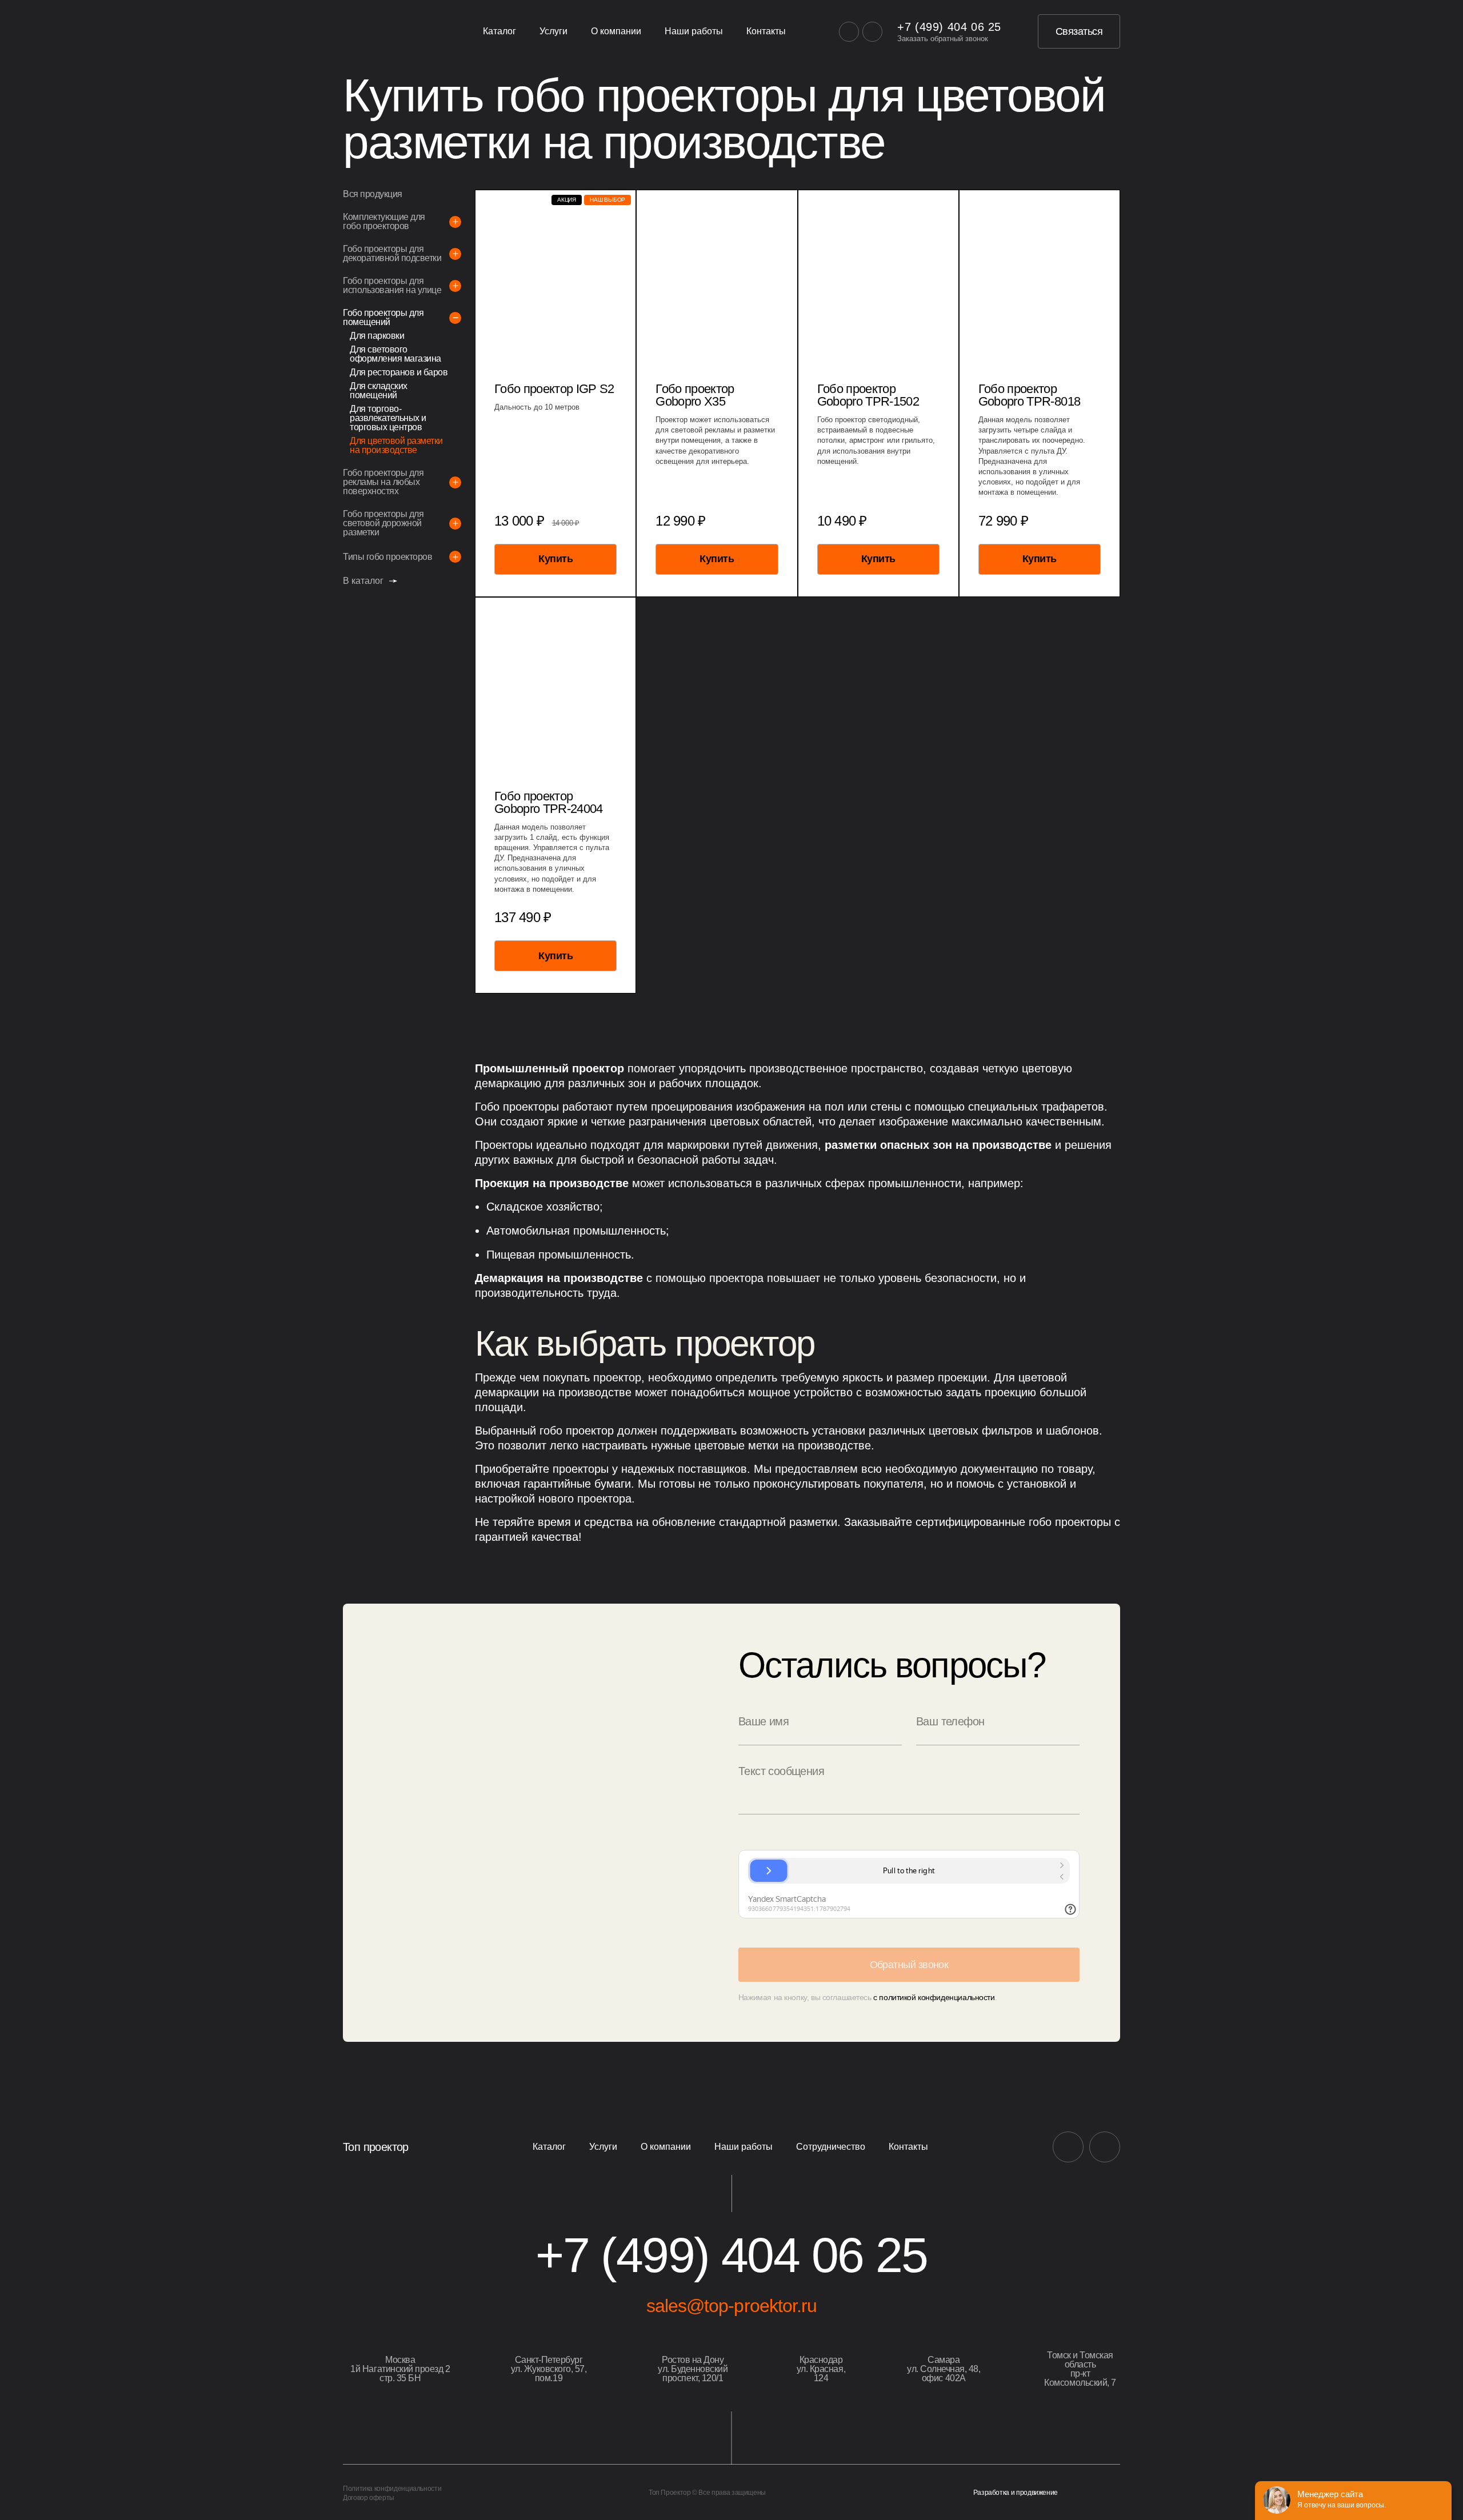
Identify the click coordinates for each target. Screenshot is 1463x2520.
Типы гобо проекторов (387, 557)
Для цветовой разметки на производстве (396, 446)
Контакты (766, 31)
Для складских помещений (379, 391)
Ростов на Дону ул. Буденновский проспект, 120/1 (693, 2369)
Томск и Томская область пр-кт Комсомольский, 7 (1080, 2369)
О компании (616, 31)
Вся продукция (373, 194)
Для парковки (377, 336)
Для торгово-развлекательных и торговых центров (388, 418)
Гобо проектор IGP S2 (554, 389)
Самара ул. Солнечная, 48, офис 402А (944, 2369)
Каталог (499, 31)
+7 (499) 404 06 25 (949, 27)
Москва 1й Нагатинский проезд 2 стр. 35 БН (400, 2369)
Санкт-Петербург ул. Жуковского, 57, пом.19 (549, 2369)
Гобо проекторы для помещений (383, 318)
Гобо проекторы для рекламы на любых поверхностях (383, 482)
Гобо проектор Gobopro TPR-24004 (549, 803)
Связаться (1079, 31)
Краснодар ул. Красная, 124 (821, 2369)
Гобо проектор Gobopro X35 (695, 395)
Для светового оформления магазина (395, 354)
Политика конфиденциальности (392, 2489)
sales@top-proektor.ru (731, 2306)
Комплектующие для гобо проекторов (384, 222)
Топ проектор (376, 2147)
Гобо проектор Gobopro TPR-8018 (1029, 395)
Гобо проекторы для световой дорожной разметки (383, 523)
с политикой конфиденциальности (934, 1997)
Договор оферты (369, 2498)
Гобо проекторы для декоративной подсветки (392, 254)
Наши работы (694, 31)
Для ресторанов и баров (399, 372)
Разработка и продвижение (1016, 2493)
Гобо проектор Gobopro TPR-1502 (868, 395)
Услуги (553, 31)
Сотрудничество (831, 2147)
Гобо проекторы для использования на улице (392, 286)
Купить (555, 559)
